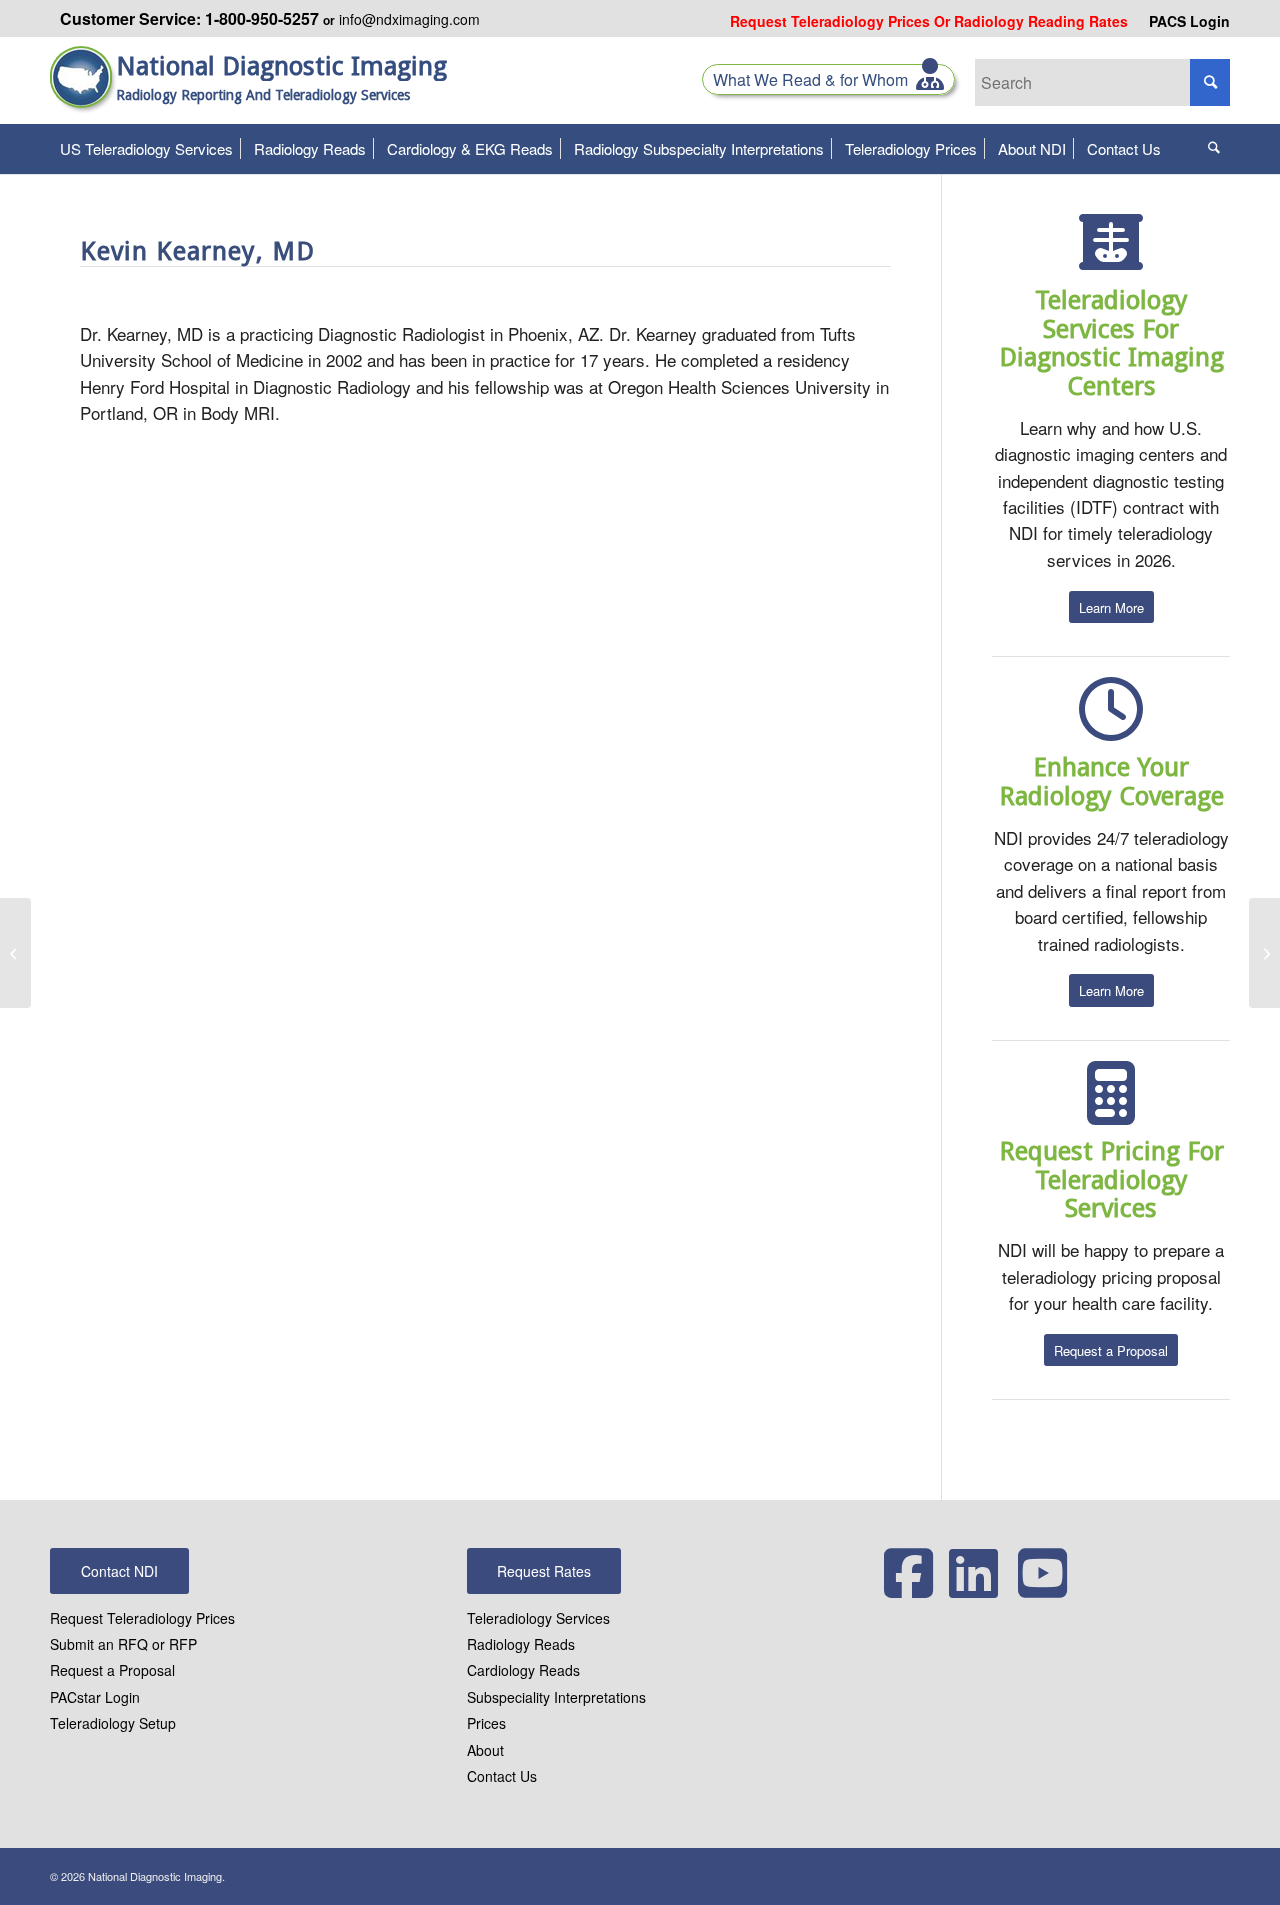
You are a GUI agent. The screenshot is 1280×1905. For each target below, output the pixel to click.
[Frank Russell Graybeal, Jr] (15, 953)
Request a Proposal (112, 1670)
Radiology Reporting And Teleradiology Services (263, 95)
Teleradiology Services (538, 1618)
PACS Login (1189, 21)
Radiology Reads (521, 1644)
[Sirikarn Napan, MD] (1264, 953)
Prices (486, 1723)
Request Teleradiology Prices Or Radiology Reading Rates (929, 21)
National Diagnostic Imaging (281, 66)
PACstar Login (95, 1697)
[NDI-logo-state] (83, 90)
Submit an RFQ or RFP (123, 1644)
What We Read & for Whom (814, 79)
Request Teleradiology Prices (142, 1618)
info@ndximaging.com (409, 19)
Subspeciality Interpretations (556, 1697)
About (485, 1750)
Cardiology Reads (523, 1670)
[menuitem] (929, 21)
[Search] (1214, 149)
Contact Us (502, 1776)
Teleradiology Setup (113, 1723)
